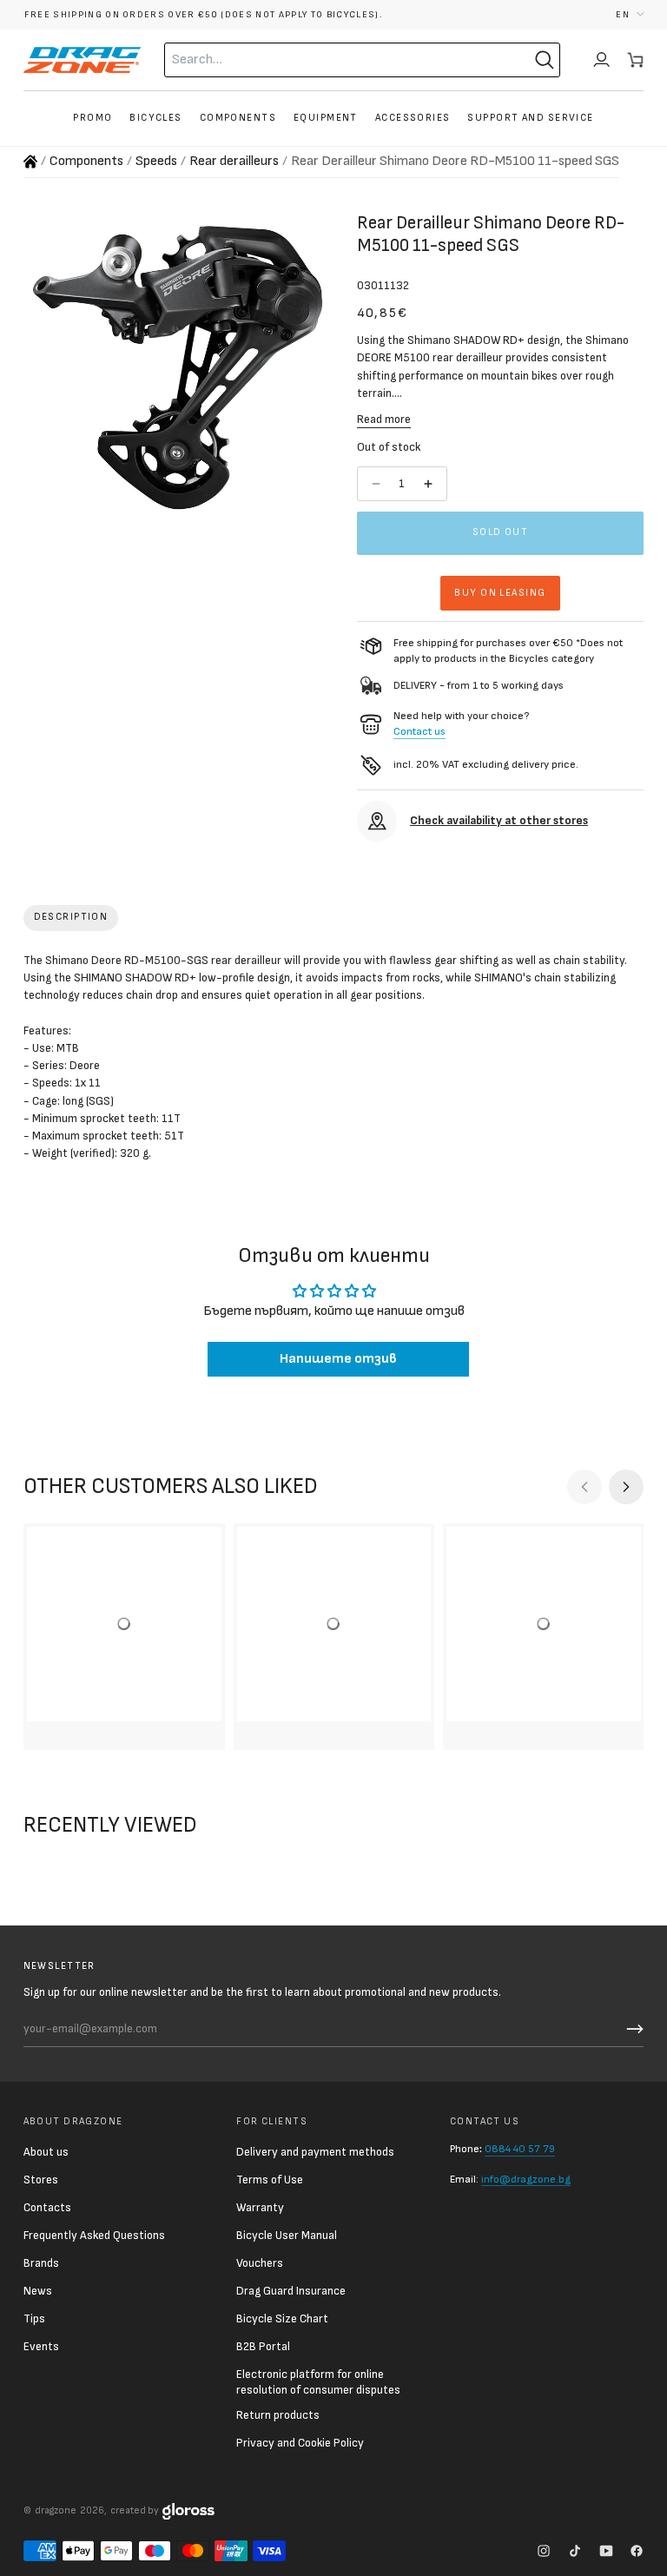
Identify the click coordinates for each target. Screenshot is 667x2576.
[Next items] (626, 1487)
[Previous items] (584, 1487)
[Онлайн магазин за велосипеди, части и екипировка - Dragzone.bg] (30, 162)
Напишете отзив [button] (338, 1359)
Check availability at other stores (499, 821)
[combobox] (327, 60)
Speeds (156, 161)
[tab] (71, 918)
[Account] (601, 60)
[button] (630, 14)
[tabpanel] (334, 1061)
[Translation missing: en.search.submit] (545, 60)
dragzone (56, 2510)
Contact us (419, 732)
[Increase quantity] (430, 484)
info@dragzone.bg (526, 2180)
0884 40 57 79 (520, 2149)
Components (86, 161)
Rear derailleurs (234, 161)
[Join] (632, 2029)
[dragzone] (82, 60)
